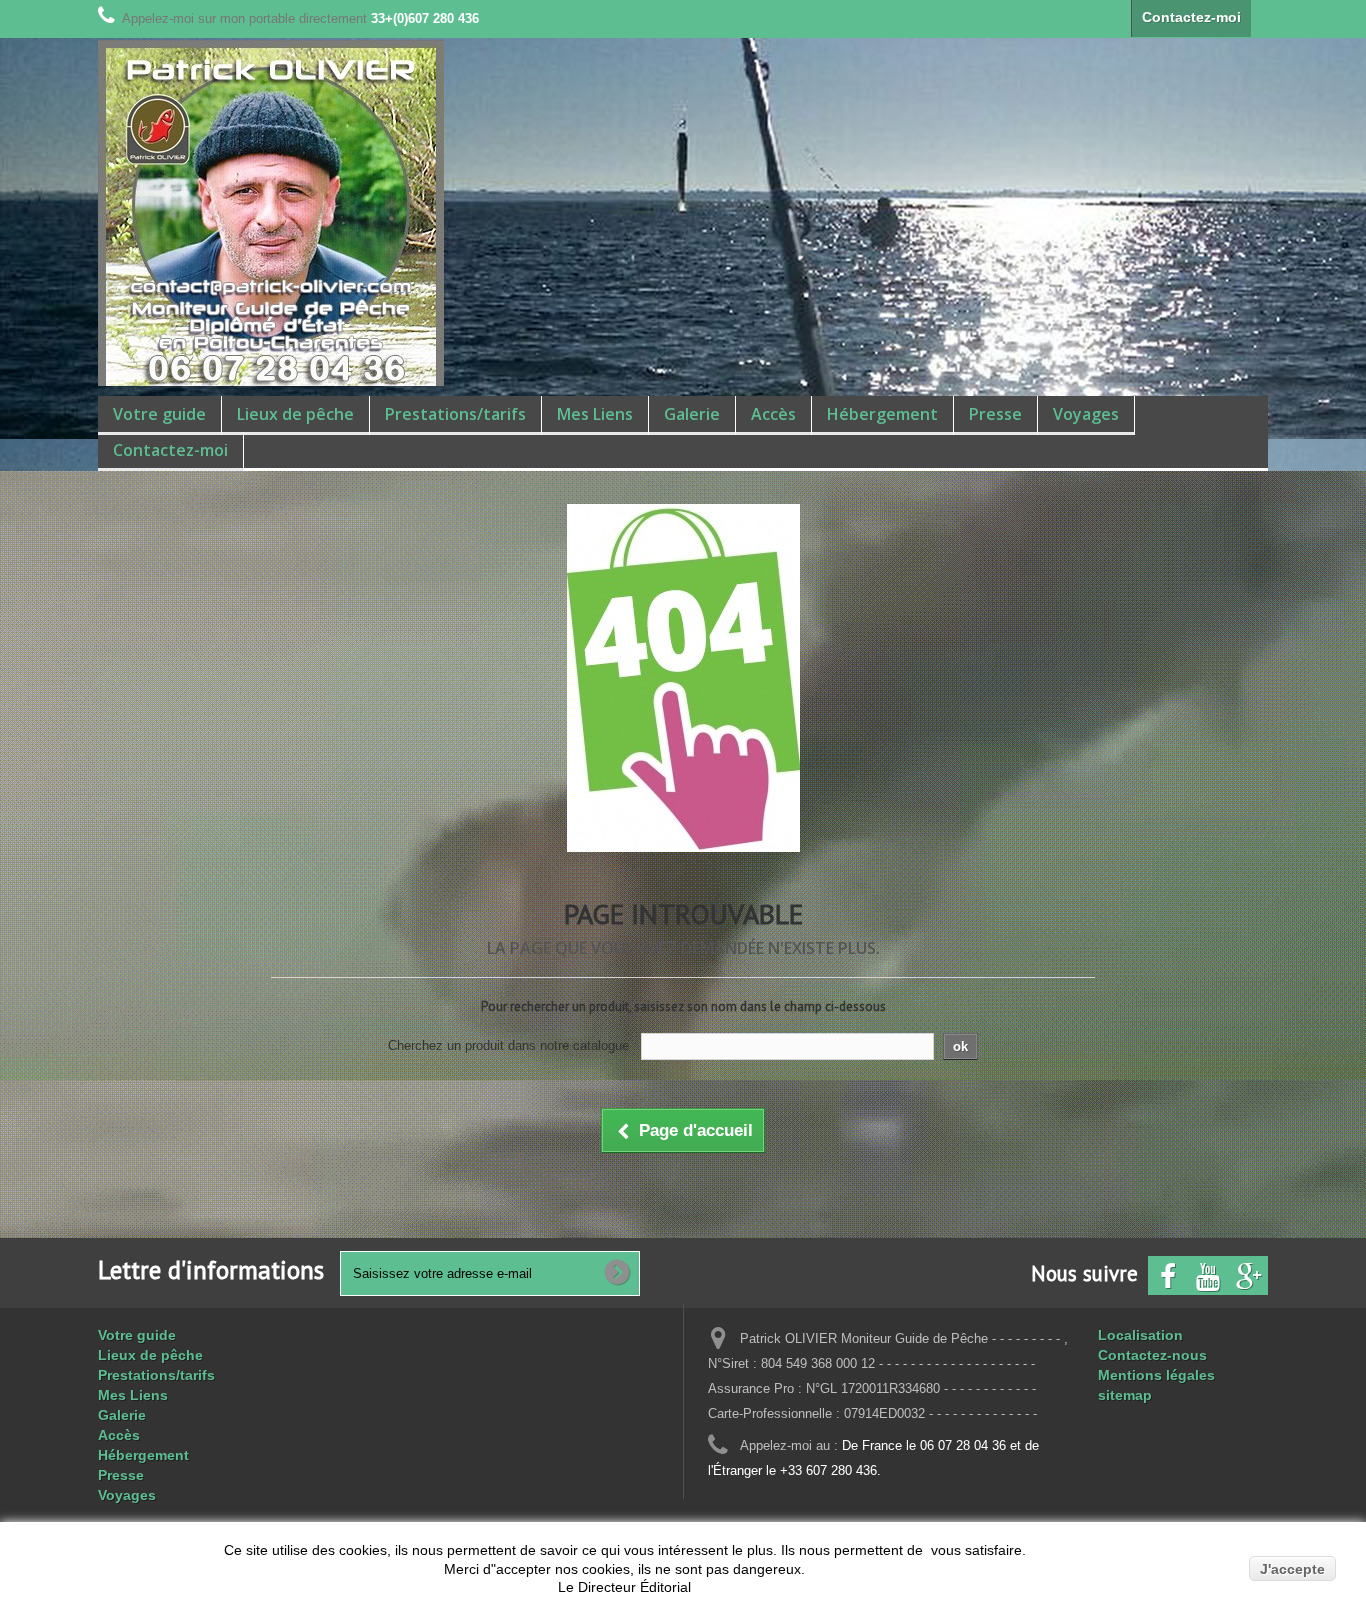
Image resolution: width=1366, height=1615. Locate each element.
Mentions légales (1156, 1375)
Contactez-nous (1152, 1355)
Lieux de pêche (295, 414)
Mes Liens (595, 414)
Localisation (1140, 1335)
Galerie (692, 414)
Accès (773, 414)
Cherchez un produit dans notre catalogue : (512, 1045)
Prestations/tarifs (455, 414)
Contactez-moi (1191, 17)
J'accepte (1292, 1569)
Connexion (1259, 18)
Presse (995, 414)
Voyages (1086, 414)
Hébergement (882, 414)
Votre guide (159, 414)
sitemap (1125, 1395)
